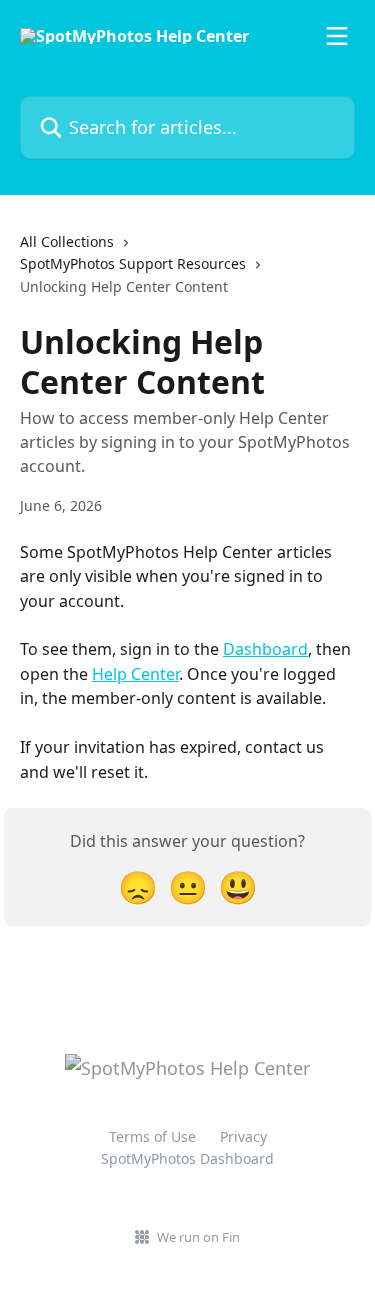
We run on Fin (198, 1237)
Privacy (243, 1136)
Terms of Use (152, 1136)
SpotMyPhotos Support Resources (133, 263)
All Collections (67, 241)
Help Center (135, 674)
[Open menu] (337, 36)
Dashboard (265, 649)
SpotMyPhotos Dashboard (187, 1158)
